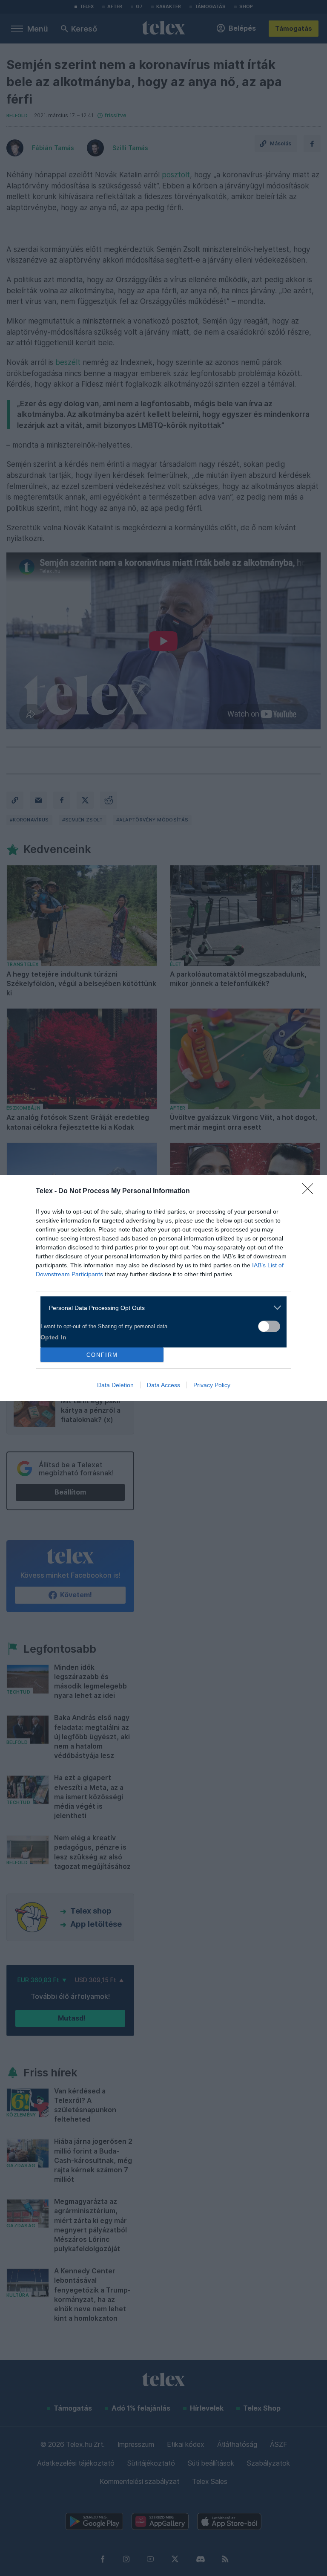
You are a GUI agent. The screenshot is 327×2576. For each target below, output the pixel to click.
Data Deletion (115, 1385)
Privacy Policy (212, 1385)
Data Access (163, 1385)
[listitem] (160, 1308)
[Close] (310, 1191)
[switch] (269, 1326)
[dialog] (163, 1288)
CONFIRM (102, 1355)
